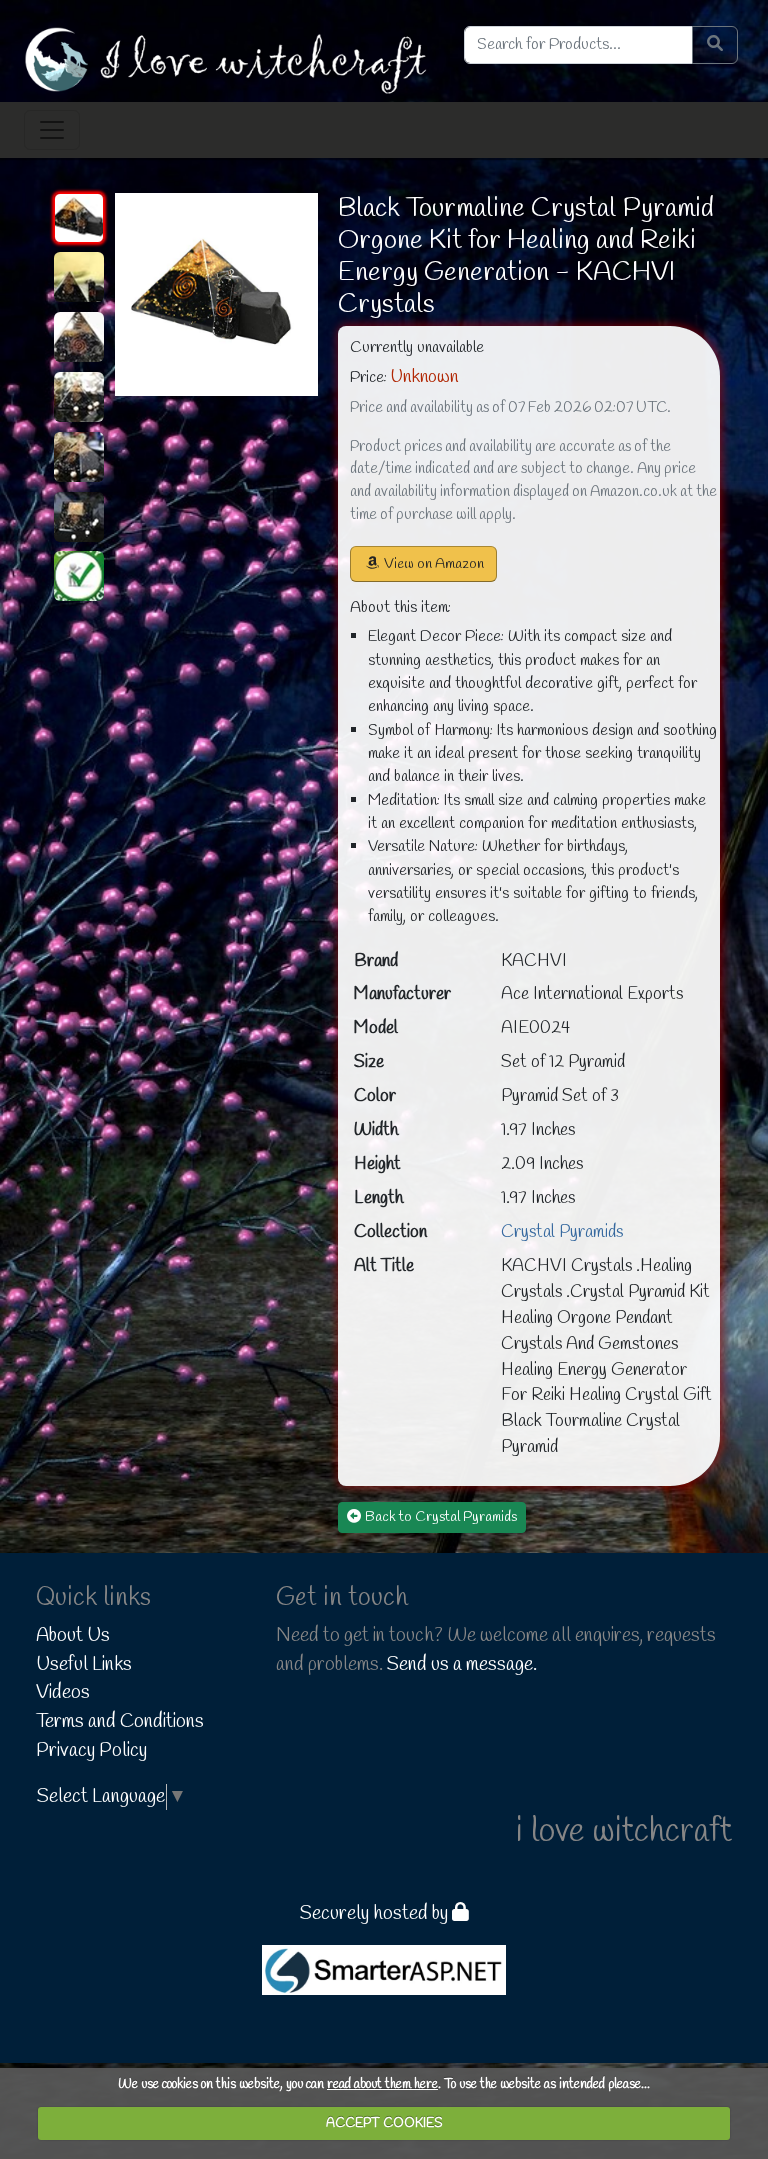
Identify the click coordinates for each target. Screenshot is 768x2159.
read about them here (382, 2084)
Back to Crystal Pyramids (441, 1517)
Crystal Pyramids (562, 1232)
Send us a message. (462, 1665)
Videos (63, 1693)
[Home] (229, 59)
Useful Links (84, 1665)
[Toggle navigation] (52, 130)
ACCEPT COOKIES (384, 2123)
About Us (73, 1636)
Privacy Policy (91, 1751)
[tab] (79, 218)
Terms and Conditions (120, 1722)
